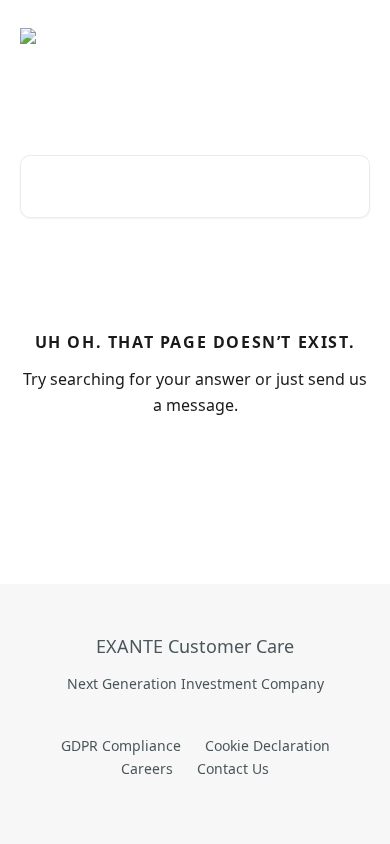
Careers (147, 768)
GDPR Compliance (121, 745)
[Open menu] (352, 36)
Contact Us (233, 768)
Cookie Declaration (267, 745)
